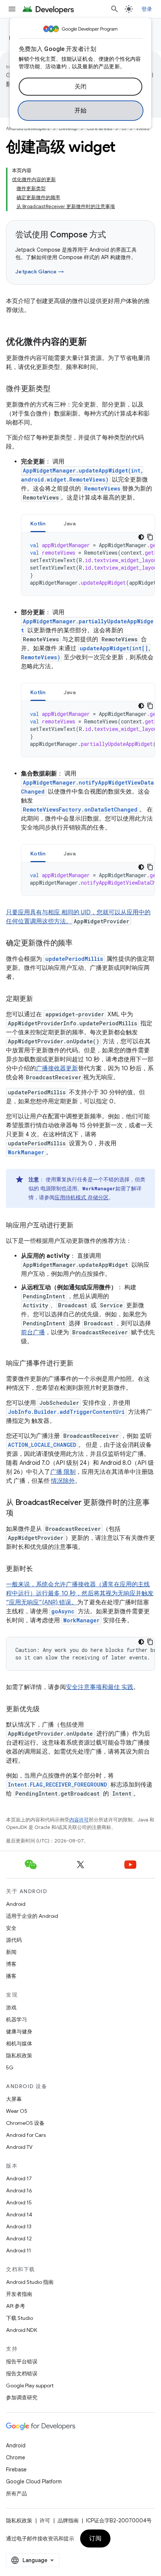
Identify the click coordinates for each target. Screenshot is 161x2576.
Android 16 (19, 2190)
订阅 (95, 2538)
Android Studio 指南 (30, 2282)
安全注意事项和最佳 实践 (100, 1687)
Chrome (16, 2457)
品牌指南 (68, 2520)
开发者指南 (19, 2294)
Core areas (99, 128)
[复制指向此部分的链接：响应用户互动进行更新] (81, 1226)
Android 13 (19, 2226)
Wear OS (17, 2111)
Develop (68, 128)
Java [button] (70, 524)
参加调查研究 (22, 2397)
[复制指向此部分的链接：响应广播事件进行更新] (81, 1364)
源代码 (14, 1940)
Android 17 (19, 2178)
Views (142, 128)
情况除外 (63, 1481)
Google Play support (30, 2385)
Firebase (16, 2469)
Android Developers (28, 128)
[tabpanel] (88, 564)
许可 (45, 2520)
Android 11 (19, 2250)
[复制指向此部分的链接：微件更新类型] (58, 389)
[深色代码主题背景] (141, 537)
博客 (11, 1964)
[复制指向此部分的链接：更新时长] (40, 1569)
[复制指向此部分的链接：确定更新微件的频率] (80, 944)
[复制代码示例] (150, 537)
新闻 (11, 1952)
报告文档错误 (22, 2373)
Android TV (19, 2147)
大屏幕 (14, 2099)
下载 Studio (19, 2318)
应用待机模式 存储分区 (82, 1197)
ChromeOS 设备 (25, 2123)
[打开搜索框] (115, 9)
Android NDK (22, 2330)
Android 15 (19, 2202)
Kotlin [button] (38, 524)
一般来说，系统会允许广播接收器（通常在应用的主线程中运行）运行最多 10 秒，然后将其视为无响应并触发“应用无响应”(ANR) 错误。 (80, 1593)
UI (124, 128)
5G (10, 2067)
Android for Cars (26, 2135)
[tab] (38, 523)
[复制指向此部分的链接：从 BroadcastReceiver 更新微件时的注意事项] (21, 1514)
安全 (11, 1928)
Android (16, 1904)
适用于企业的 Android (32, 1916)
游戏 (11, 2007)
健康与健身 (19, 2031)
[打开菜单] (12, 9)
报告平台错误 (22, 2361)
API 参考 (16, 2306)
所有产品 (16, 2493)
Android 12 (19, 2238)
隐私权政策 (19, 2055)
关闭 (81, 87)
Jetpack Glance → (40, 272)
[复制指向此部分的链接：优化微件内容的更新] (94, 342)
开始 (81, 111)
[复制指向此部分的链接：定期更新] (40, 999)
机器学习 (16, 2019)
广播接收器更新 (57, 1068)
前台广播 (33, 1332)
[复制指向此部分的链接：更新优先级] (47, 1710)
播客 (11, 1976)
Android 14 (19, 2214)
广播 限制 (63, 1472)
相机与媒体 (19, 2043)
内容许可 (79, 1820)
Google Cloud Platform (34, 2481)
